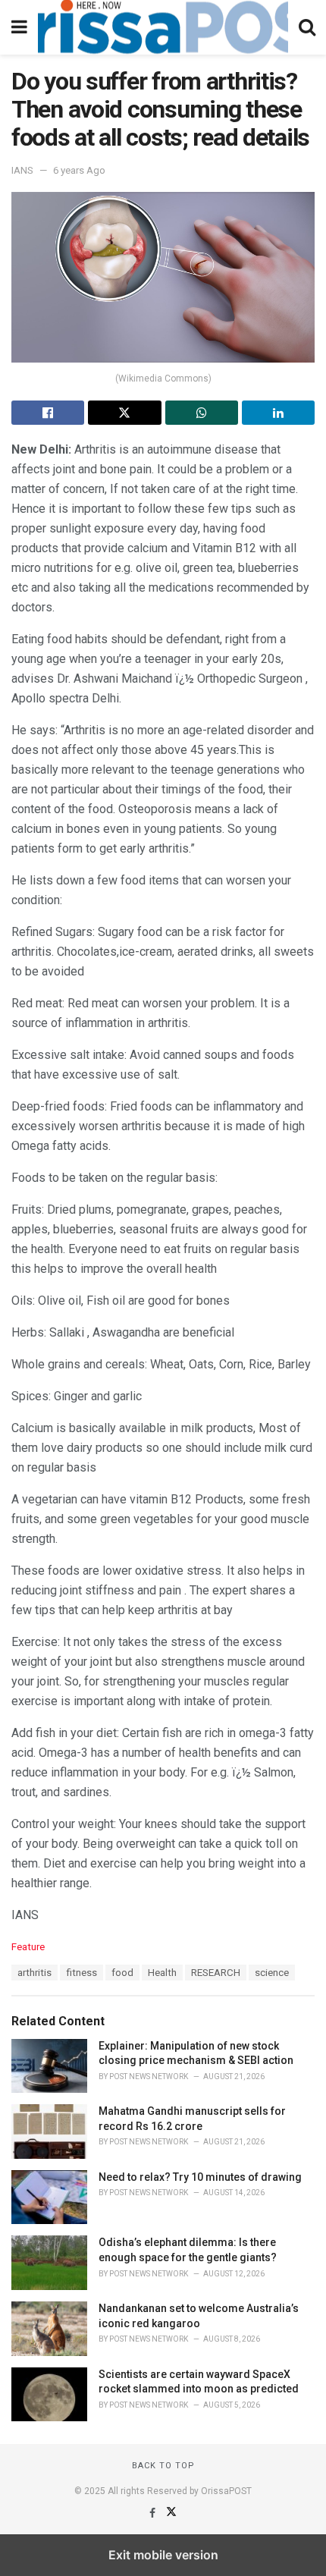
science (272, 1973)
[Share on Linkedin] (278, 413)
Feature (28, 1947)
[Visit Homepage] (163, 27)
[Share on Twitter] (124, 413)
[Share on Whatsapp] (202, 413)
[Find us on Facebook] (154, 2513)
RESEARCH (216, 1973)
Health (162, 1973)
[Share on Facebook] (48, 413)
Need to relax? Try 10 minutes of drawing (200, 2177)
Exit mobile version (163, 2555)
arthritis (34, 1973)
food (122, 1973)
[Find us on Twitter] (171, 2513)
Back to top (163, 2466)
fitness (81, 1973)
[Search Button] (307, 27)
